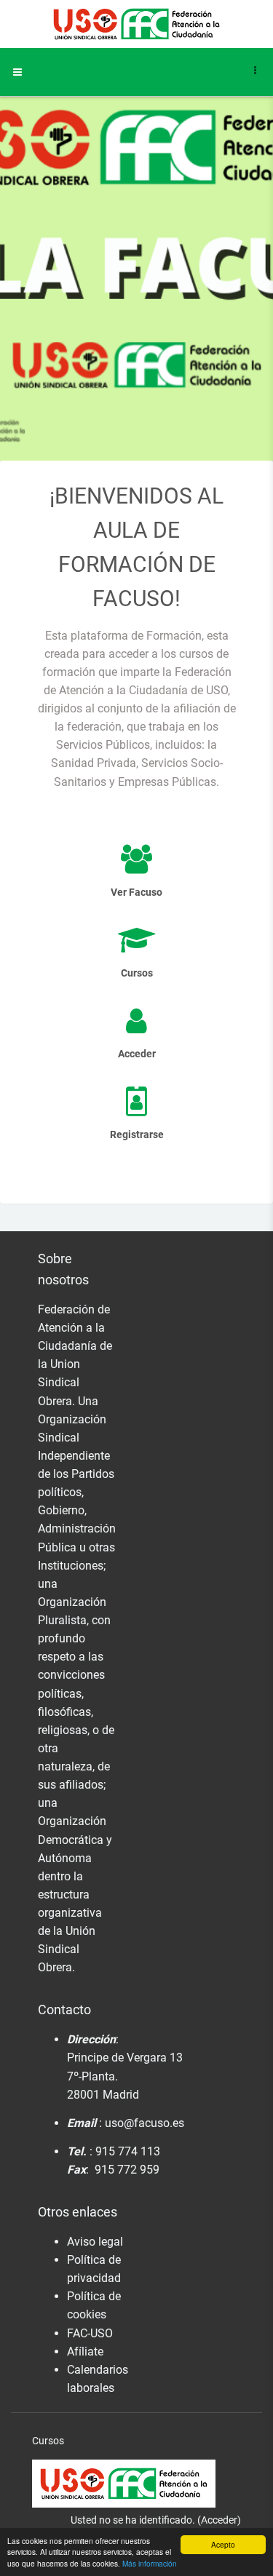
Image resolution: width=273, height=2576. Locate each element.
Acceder (219, 2520)
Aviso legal (95, 2242)
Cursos (48, 2441)
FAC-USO (90, 2333)
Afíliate (85, 2352)
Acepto (223, 2544)
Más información (150, 2563)
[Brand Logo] (137, 24)
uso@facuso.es (145, 2123)
